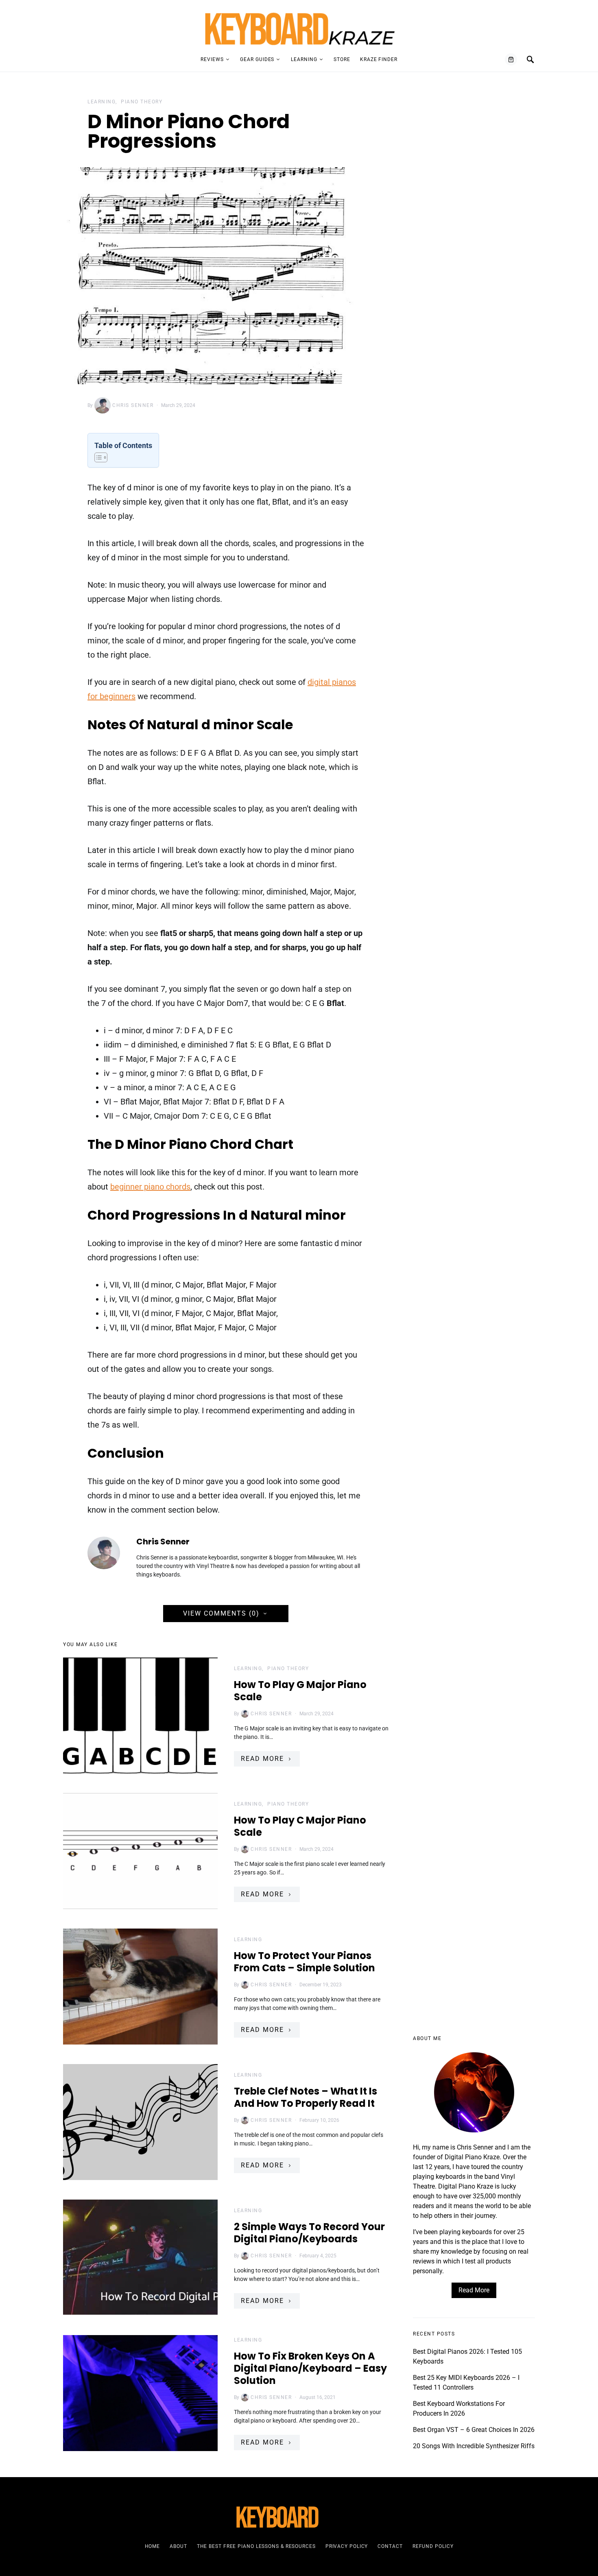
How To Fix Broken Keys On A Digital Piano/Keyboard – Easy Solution (310, 2368)
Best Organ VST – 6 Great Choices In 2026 (474, 2430)
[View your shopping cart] (511, 59)
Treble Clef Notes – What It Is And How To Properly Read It (306, 2097)
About (178, 2546)
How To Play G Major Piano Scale (300, 1691)
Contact (390, 2546)
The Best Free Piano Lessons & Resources (256, 2546)
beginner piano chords (150, 1187)
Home (153, 2546)
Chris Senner (133, 405)
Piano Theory (142, 102)
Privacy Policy (347, 2546)
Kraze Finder (379, 59)
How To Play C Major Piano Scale (300, 1826)
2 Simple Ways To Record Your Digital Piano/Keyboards (309, 2233)
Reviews (212, 59)
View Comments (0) (221, 1613)
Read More (262, 1759)
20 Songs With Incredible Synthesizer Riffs (474, 2446)
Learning (304, 59)
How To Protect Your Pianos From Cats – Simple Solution (304, 1962)
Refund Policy (433, 2546)
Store (342, 59)
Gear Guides (257, 59)
